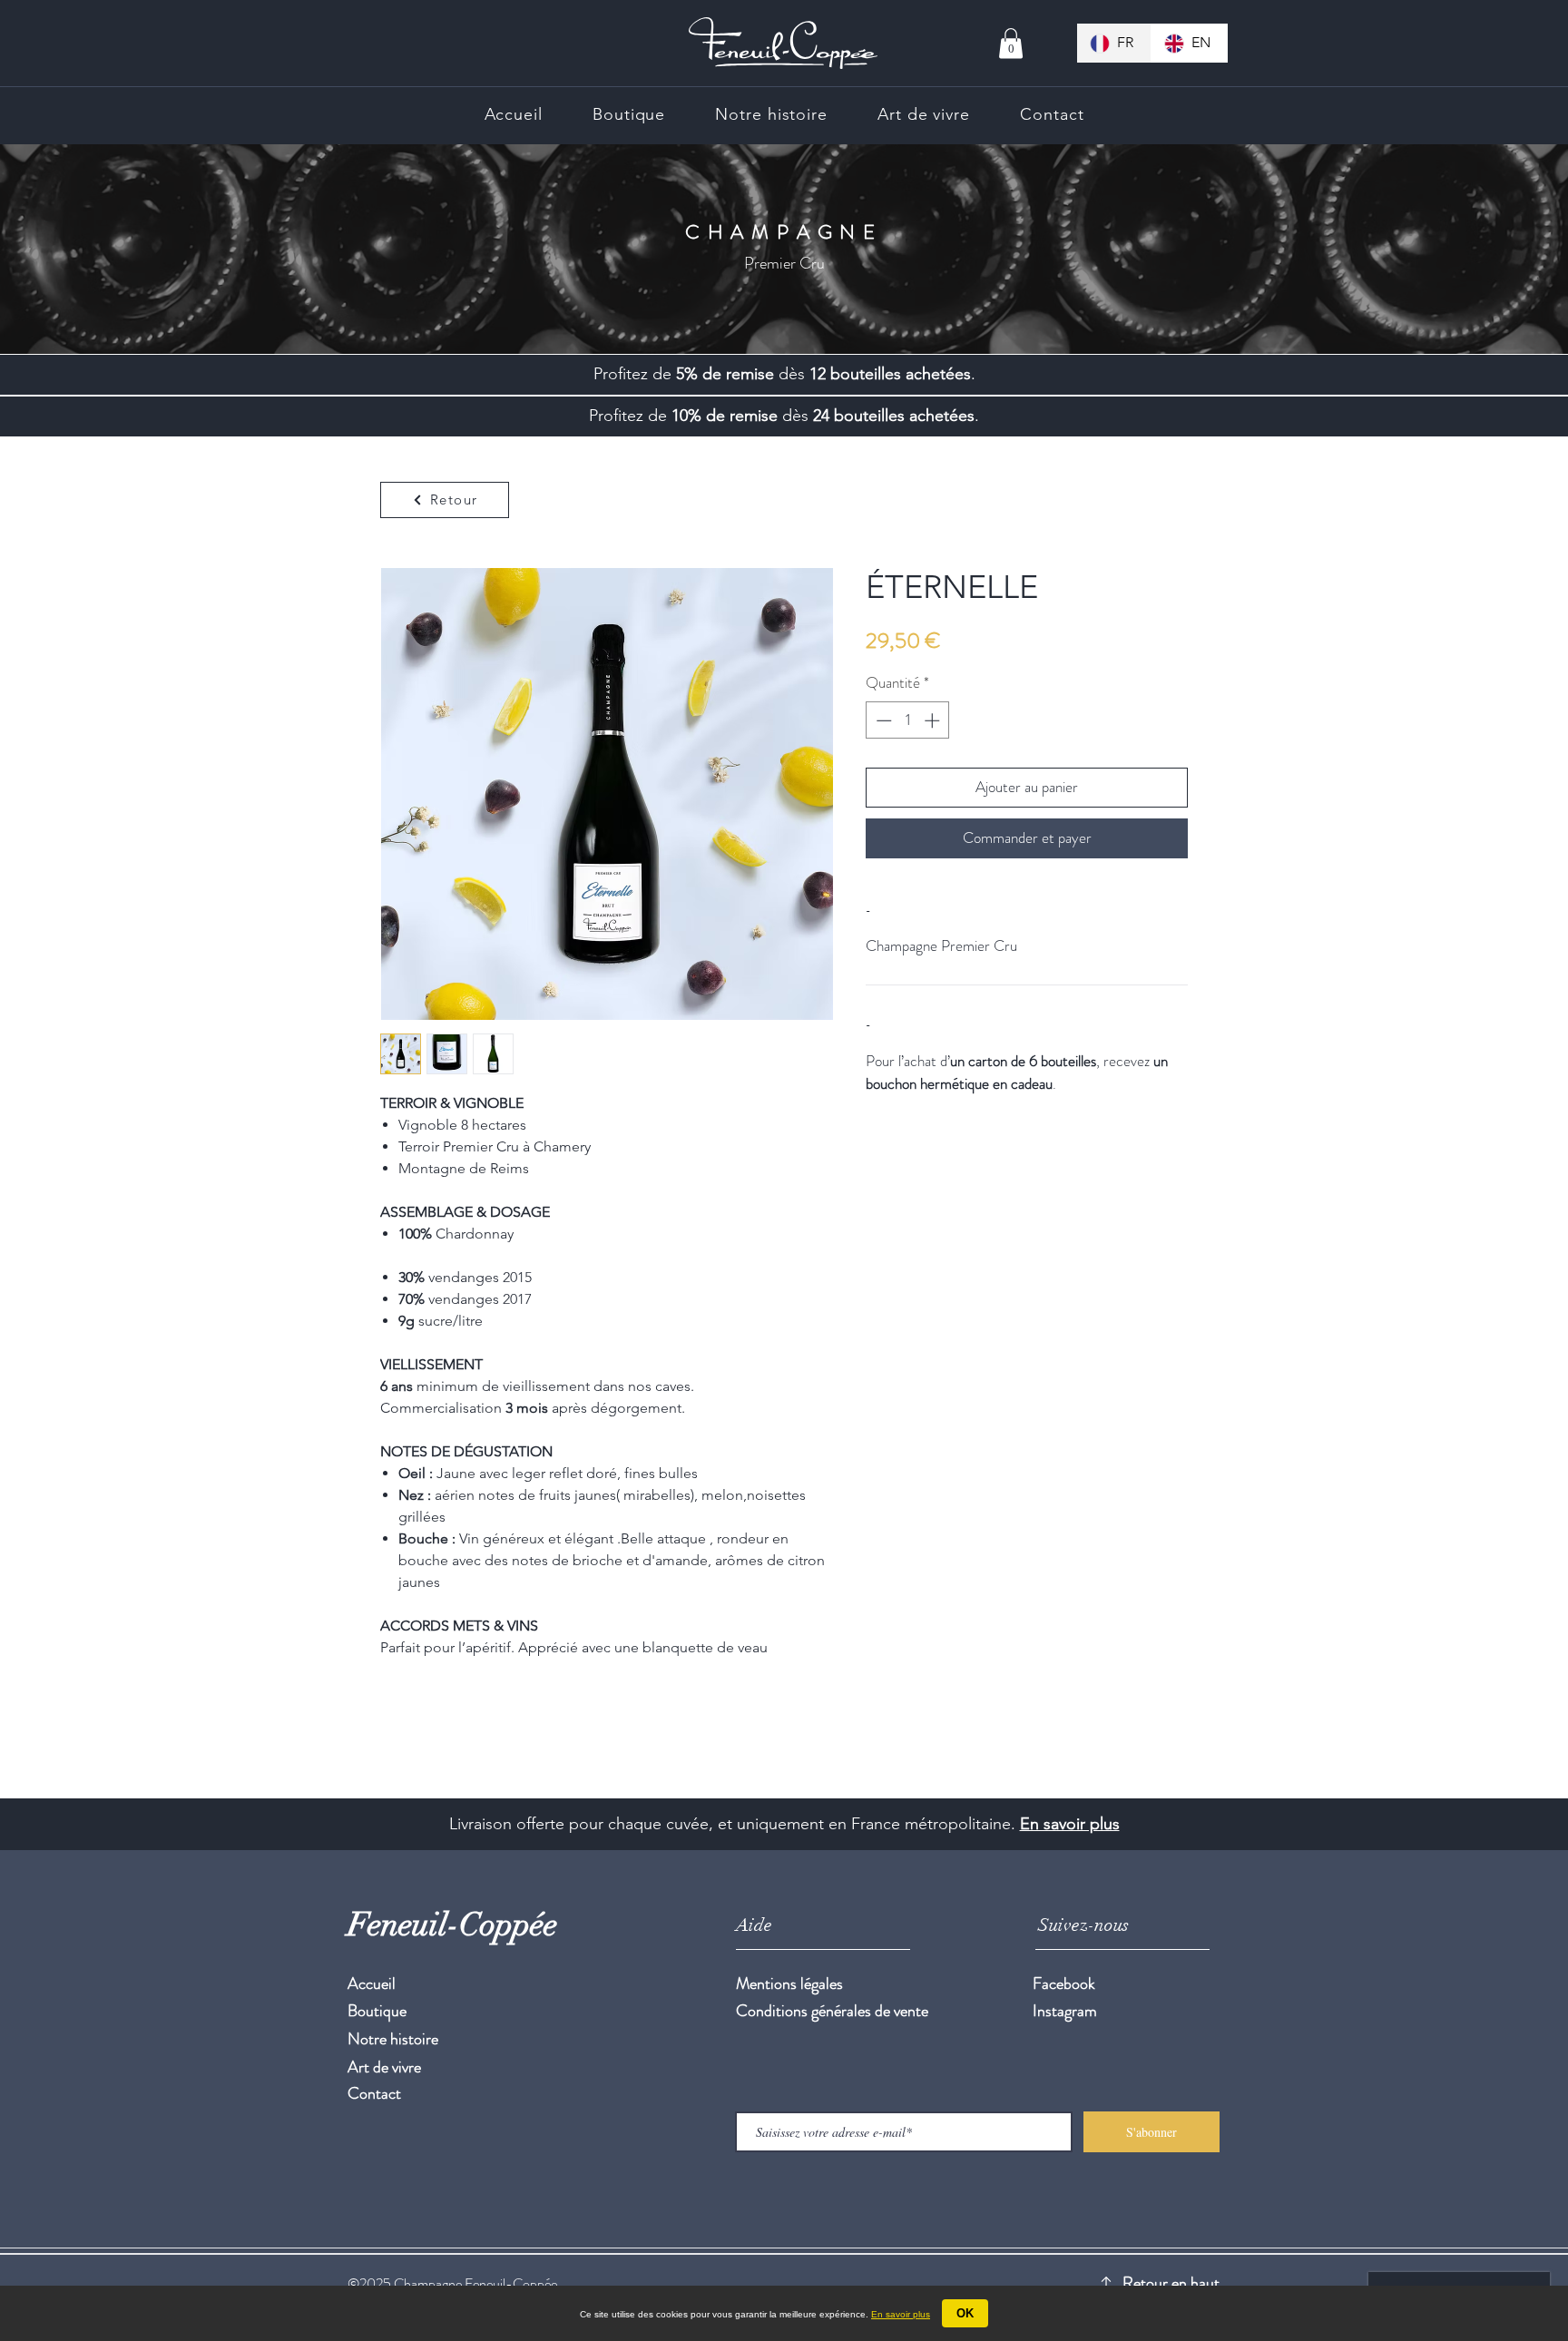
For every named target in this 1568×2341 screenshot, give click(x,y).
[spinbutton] (908, 720)
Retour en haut (1171, 2283)
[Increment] (934, 720)
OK (965, 2313)
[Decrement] (882, 720)
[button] (1011, 43)
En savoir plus (1070, 1824)
